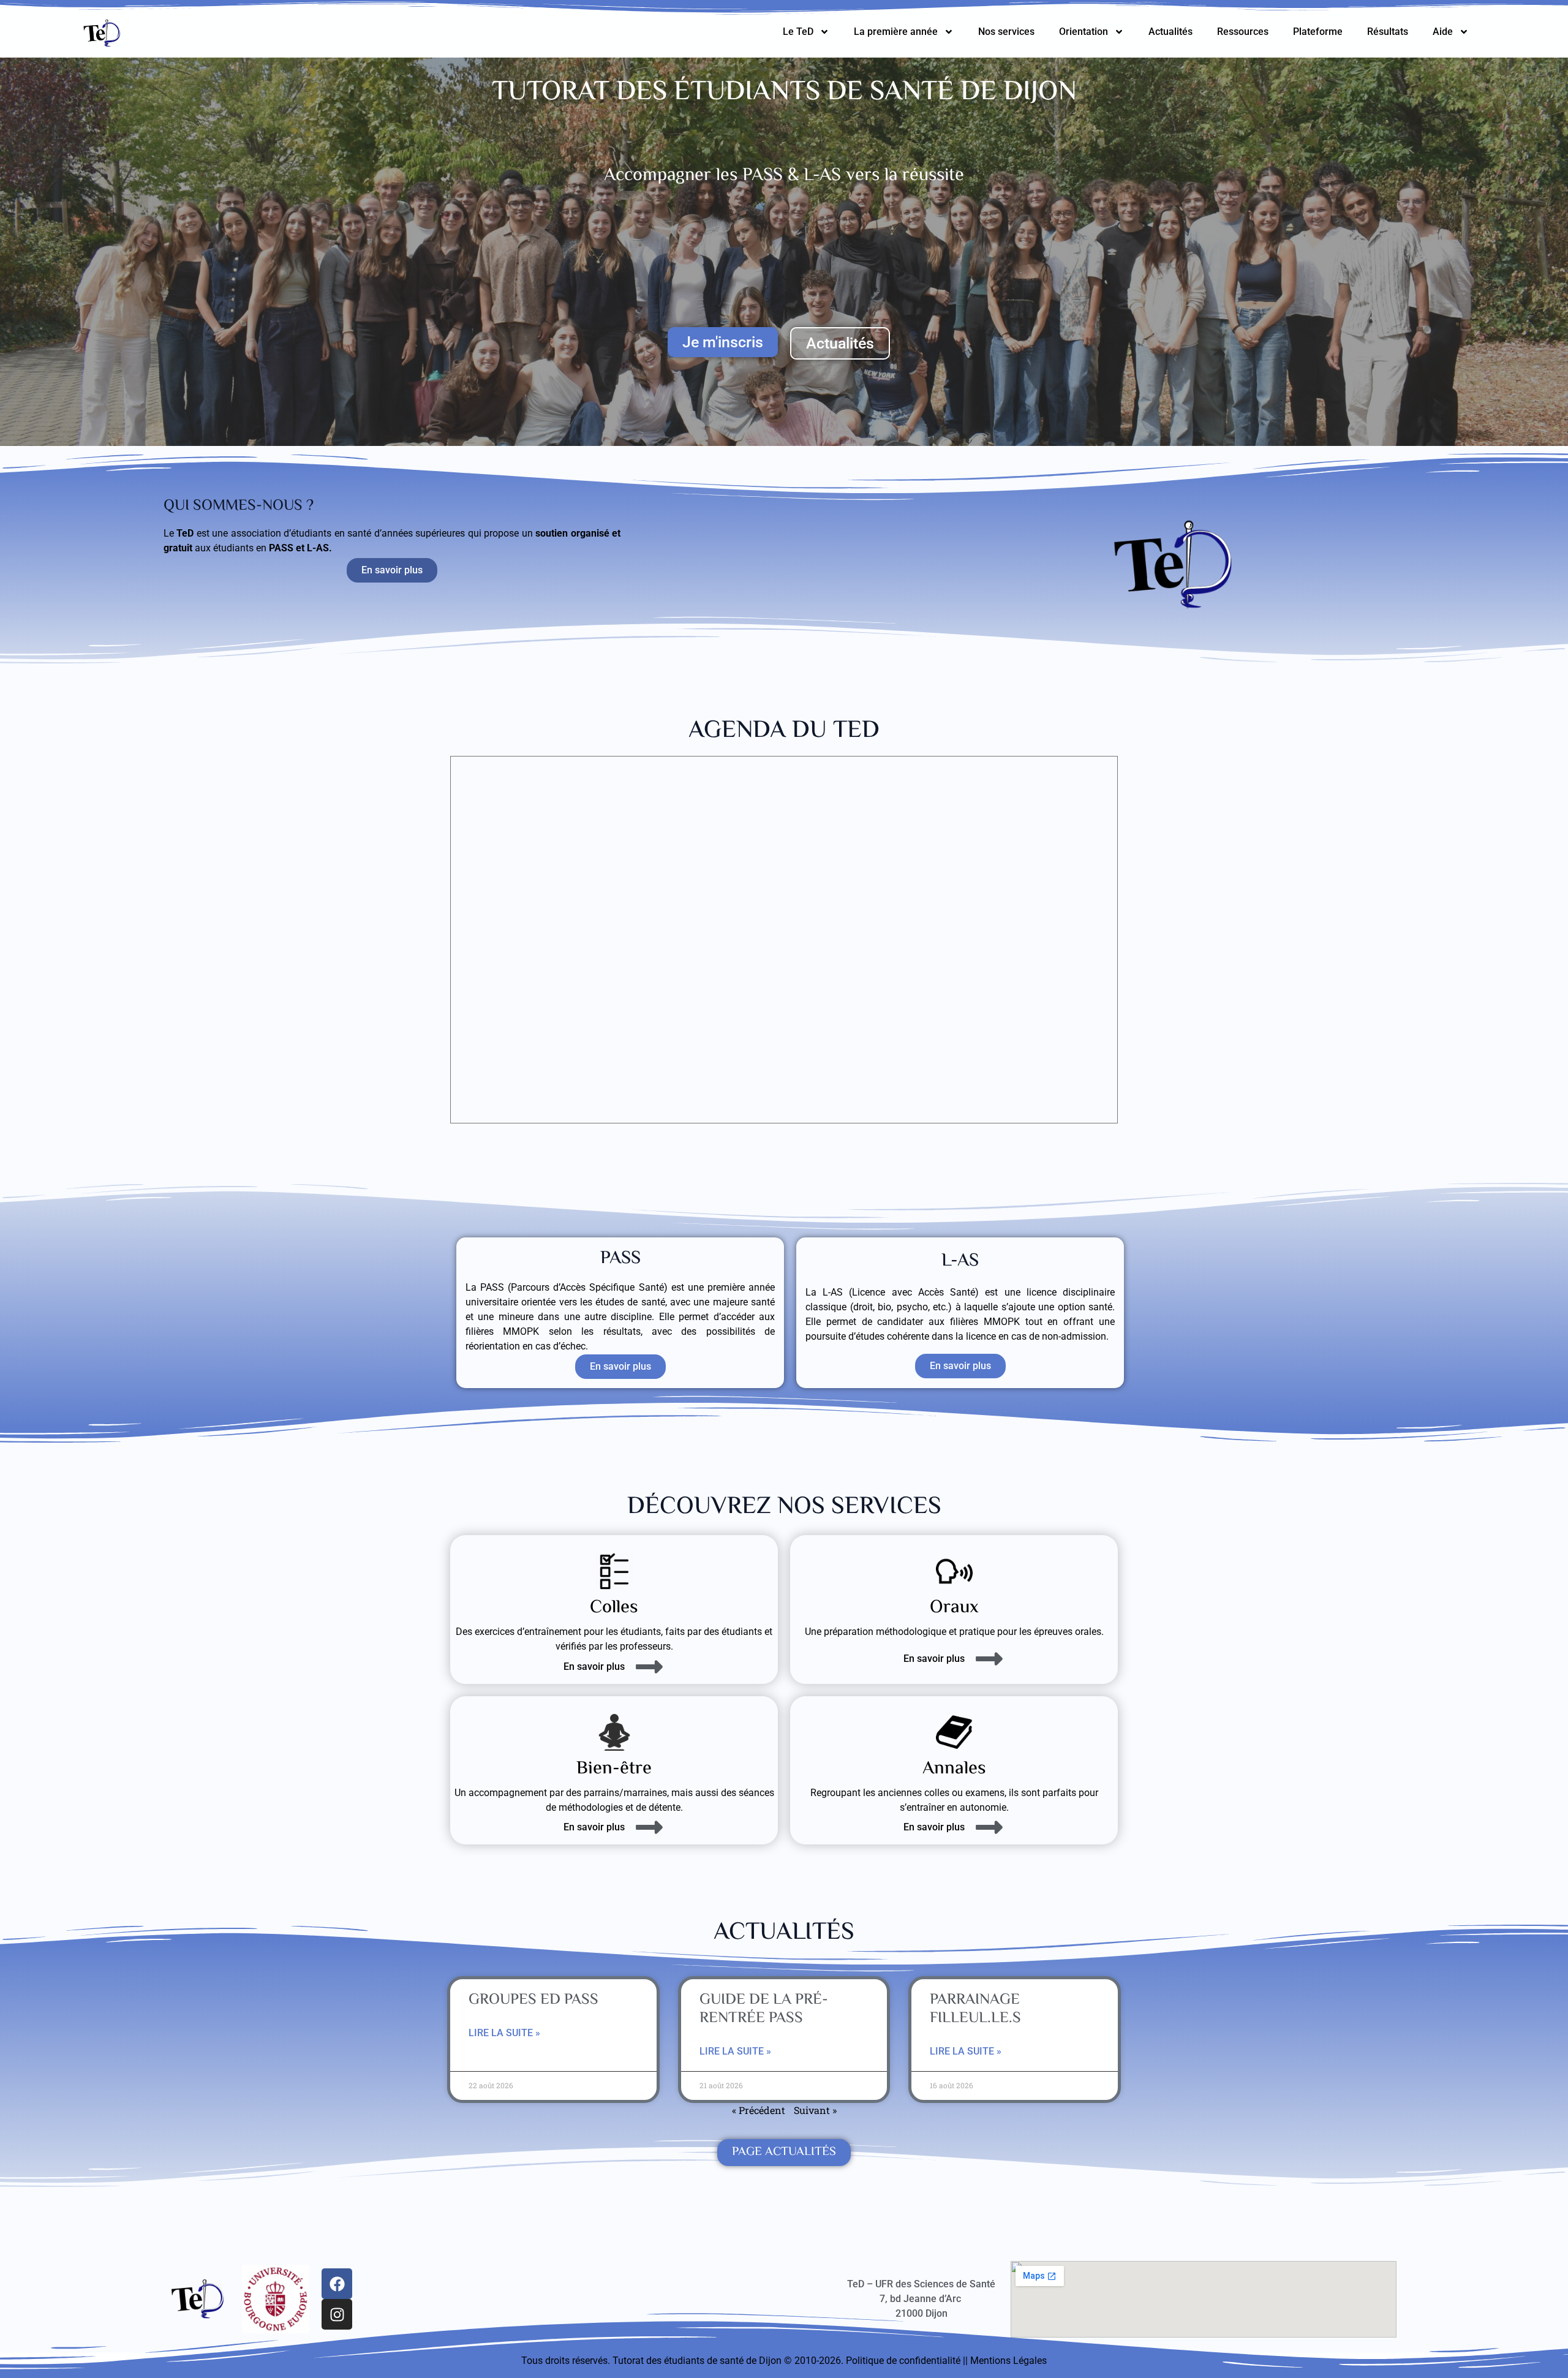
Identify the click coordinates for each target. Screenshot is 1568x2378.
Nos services (1006, 32)
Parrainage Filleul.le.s (975, 2010)
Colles (614, 1608)
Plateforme (1318, 32)
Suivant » (815, 2110)
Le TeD (798, 32)
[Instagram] (337, 2314)
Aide (1443, 32)
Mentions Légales (1008, 2361)
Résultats (1388, 32)
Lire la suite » (504, 2033)
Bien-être (614, 1769)
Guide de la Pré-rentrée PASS (764, 2010)
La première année (896, 32)
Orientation (1084, 32)
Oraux (954, 1608)
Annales (954, 1769)
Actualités (1170, 32)
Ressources (1243, 32)
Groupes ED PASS (533, 2000)
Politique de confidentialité (903, 2361)
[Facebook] (337, 2284)
